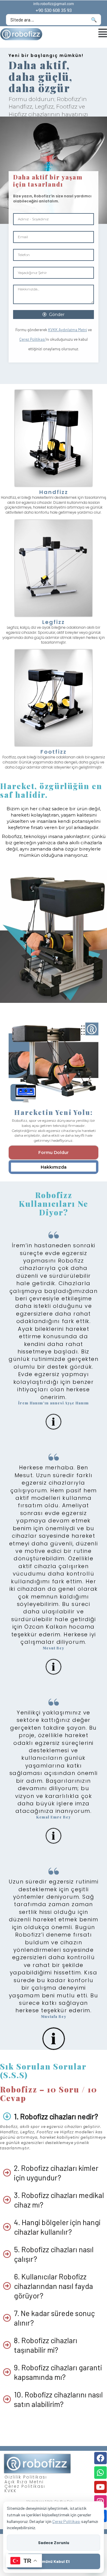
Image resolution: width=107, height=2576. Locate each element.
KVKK (11, 2491)
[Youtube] (100, 2487)
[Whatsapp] (100, 2473)
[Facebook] (100, 2458)
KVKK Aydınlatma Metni (68, 330)
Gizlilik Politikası (26, 2477)
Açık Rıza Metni (24, 2482)
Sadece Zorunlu (54, 2542)
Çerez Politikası (32, 339)
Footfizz (53, 752)
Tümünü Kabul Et (53, 2561)
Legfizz (53, 622)
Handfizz (54, 492)
